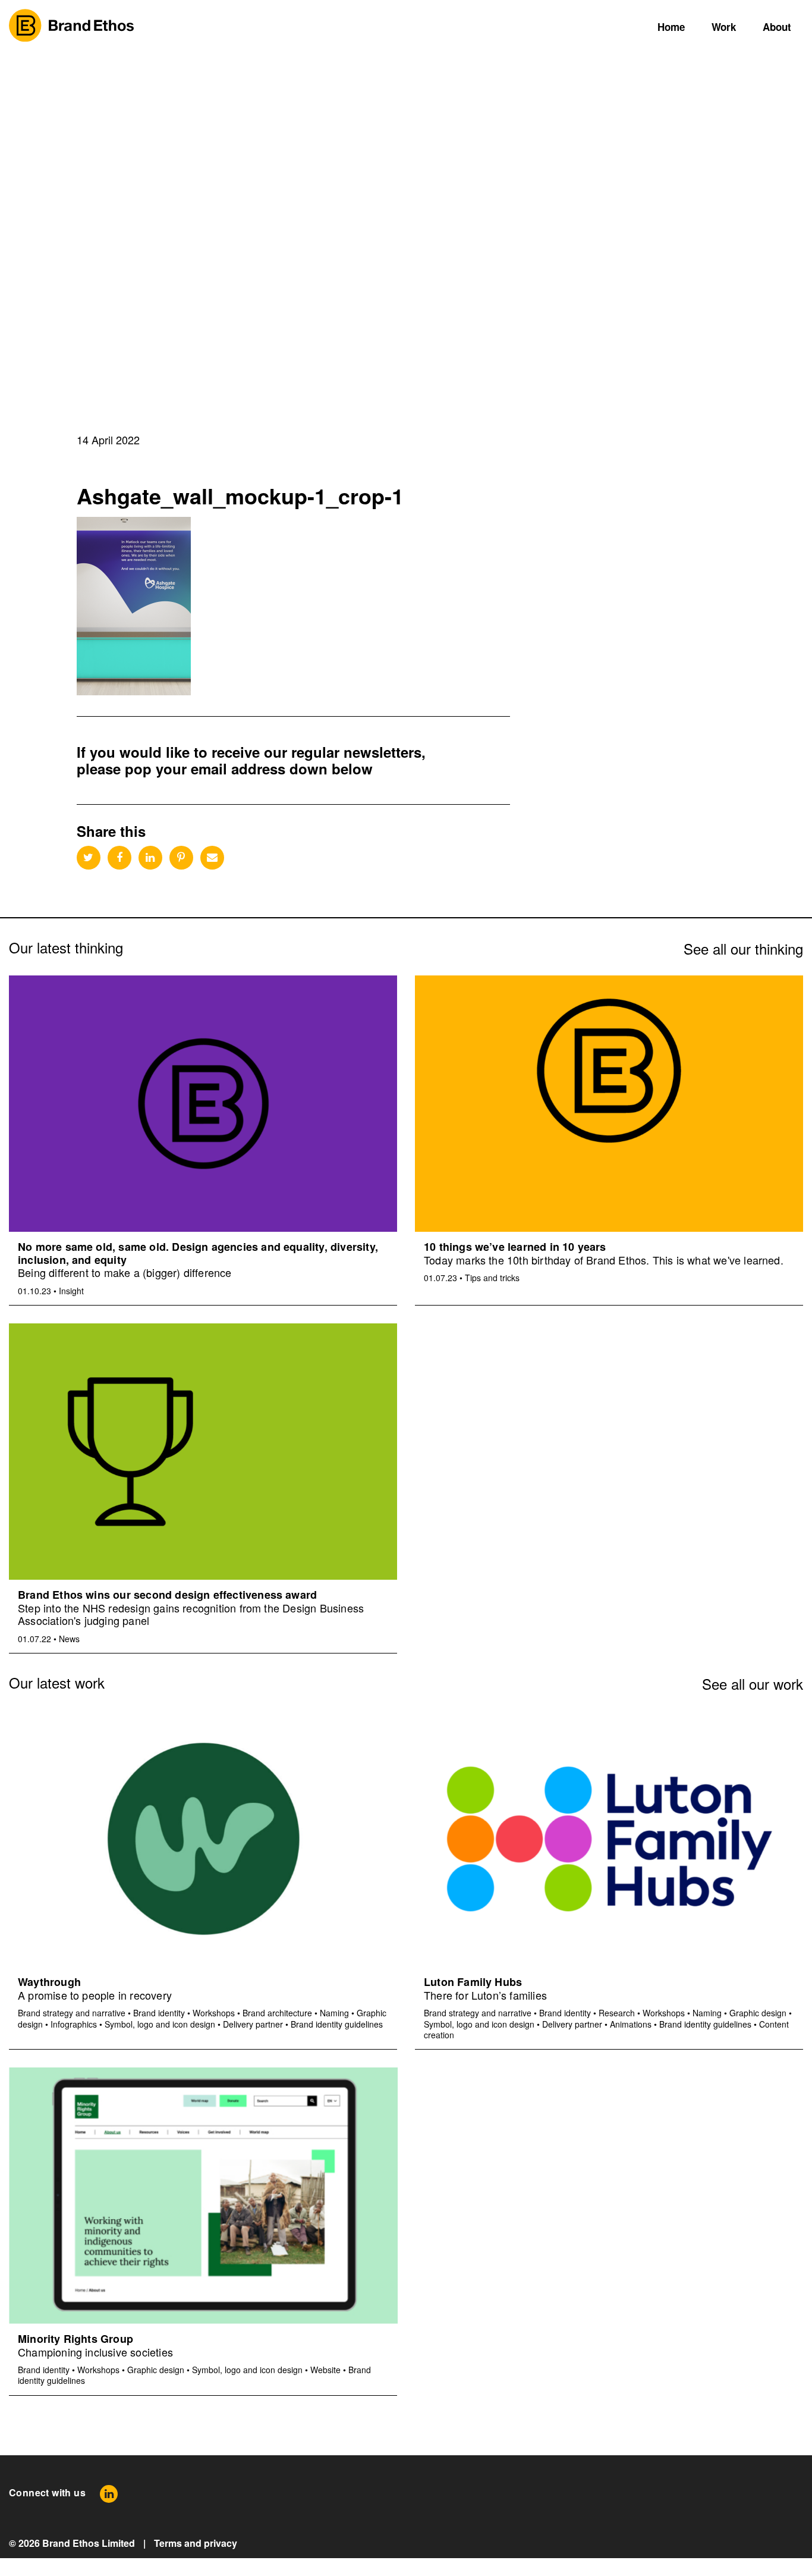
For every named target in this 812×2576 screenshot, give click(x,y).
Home (671, 27)
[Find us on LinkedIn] (109, 2493)
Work (724, 27)
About (777, 27)
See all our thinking (743, 948)
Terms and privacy (196, 2543)
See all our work (753, 1684)
